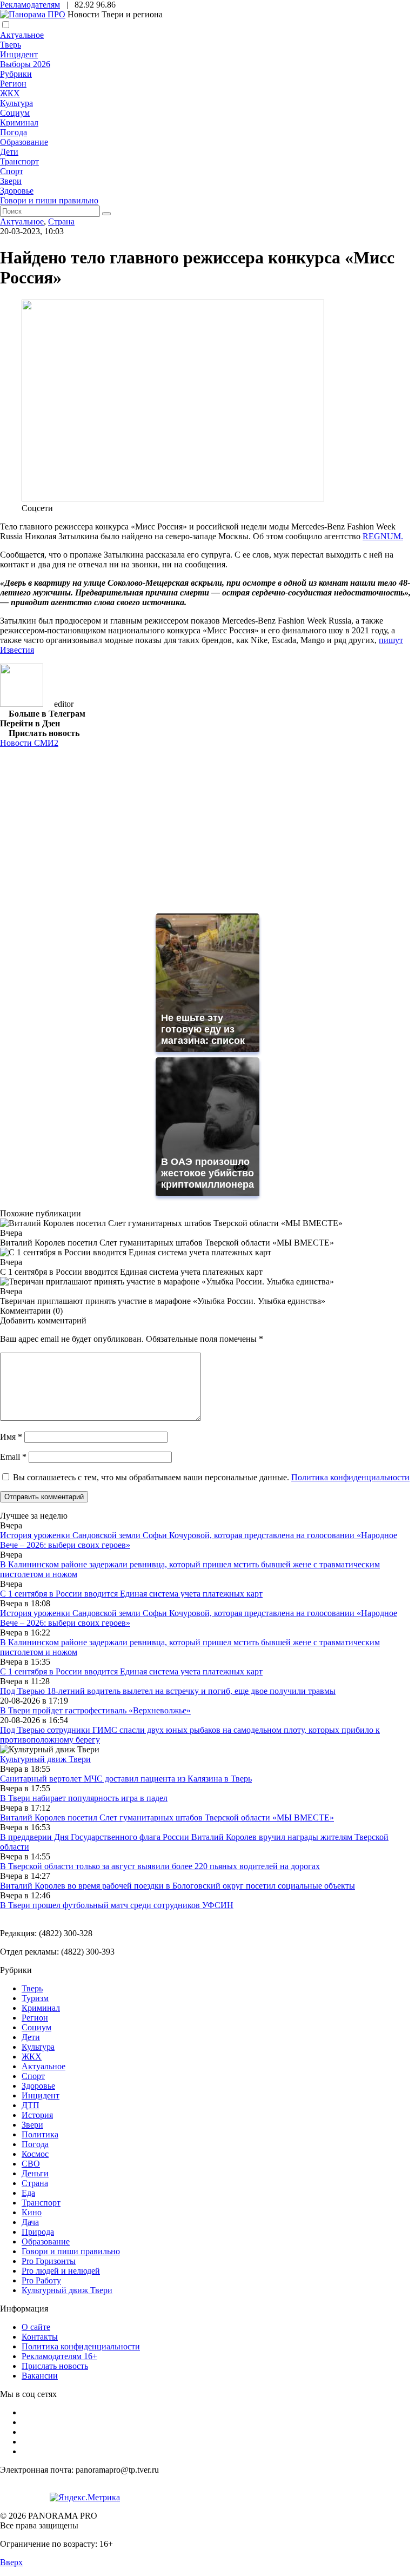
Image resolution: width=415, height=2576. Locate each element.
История (37, 2115)
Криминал (19, 122)
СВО (31, 2164)
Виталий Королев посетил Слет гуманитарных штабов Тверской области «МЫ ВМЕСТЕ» (167, 1817)
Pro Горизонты (49, 2261)
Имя (11, 1437)
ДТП (31, 2105)
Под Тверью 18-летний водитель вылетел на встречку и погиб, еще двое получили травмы (168, 1691)
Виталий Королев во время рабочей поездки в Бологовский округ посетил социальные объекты (178, 1886)
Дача (30, 2222)
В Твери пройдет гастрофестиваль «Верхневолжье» (95, 1710)
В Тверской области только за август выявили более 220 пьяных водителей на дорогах (160, 1866)
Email (13, 1457)
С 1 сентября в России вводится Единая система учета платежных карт (131, 1594)
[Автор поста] (22, 704)
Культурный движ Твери (67, 2290)
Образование (24, 142)
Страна (61, 221)
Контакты (40, 2337)
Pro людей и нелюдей (61, 2271)
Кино (32, 2212)
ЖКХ (10, 93)
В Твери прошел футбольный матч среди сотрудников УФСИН (117, 1905)
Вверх (11, 2562)
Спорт (12, 171)
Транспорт (19, 161)
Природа (38, 2232)
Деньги (35, 2173)
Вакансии (40, 2376)
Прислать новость (55, 2366)
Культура (16, 103)
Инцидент (19, 54)
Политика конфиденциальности (350, 1477)
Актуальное (22, 35)
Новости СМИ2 (29, 743)
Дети (9, 152)
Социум (15, 113)
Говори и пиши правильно (49, 200)
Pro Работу (41, 2280)
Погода (14, 132)
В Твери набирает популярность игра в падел (84, 1798)
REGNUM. (383, 536)
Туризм (35, 1998)
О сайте (36, 2327)
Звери (11, 181)
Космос (35, 2154)
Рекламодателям (30, 5)
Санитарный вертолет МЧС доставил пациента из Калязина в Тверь (126, 1779)
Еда (28, 2193)
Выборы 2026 (25, 64)
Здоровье (17, 191)
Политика (40, 2134)
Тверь (11, 45)
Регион (13, 84)
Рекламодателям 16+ (59, 2356)
